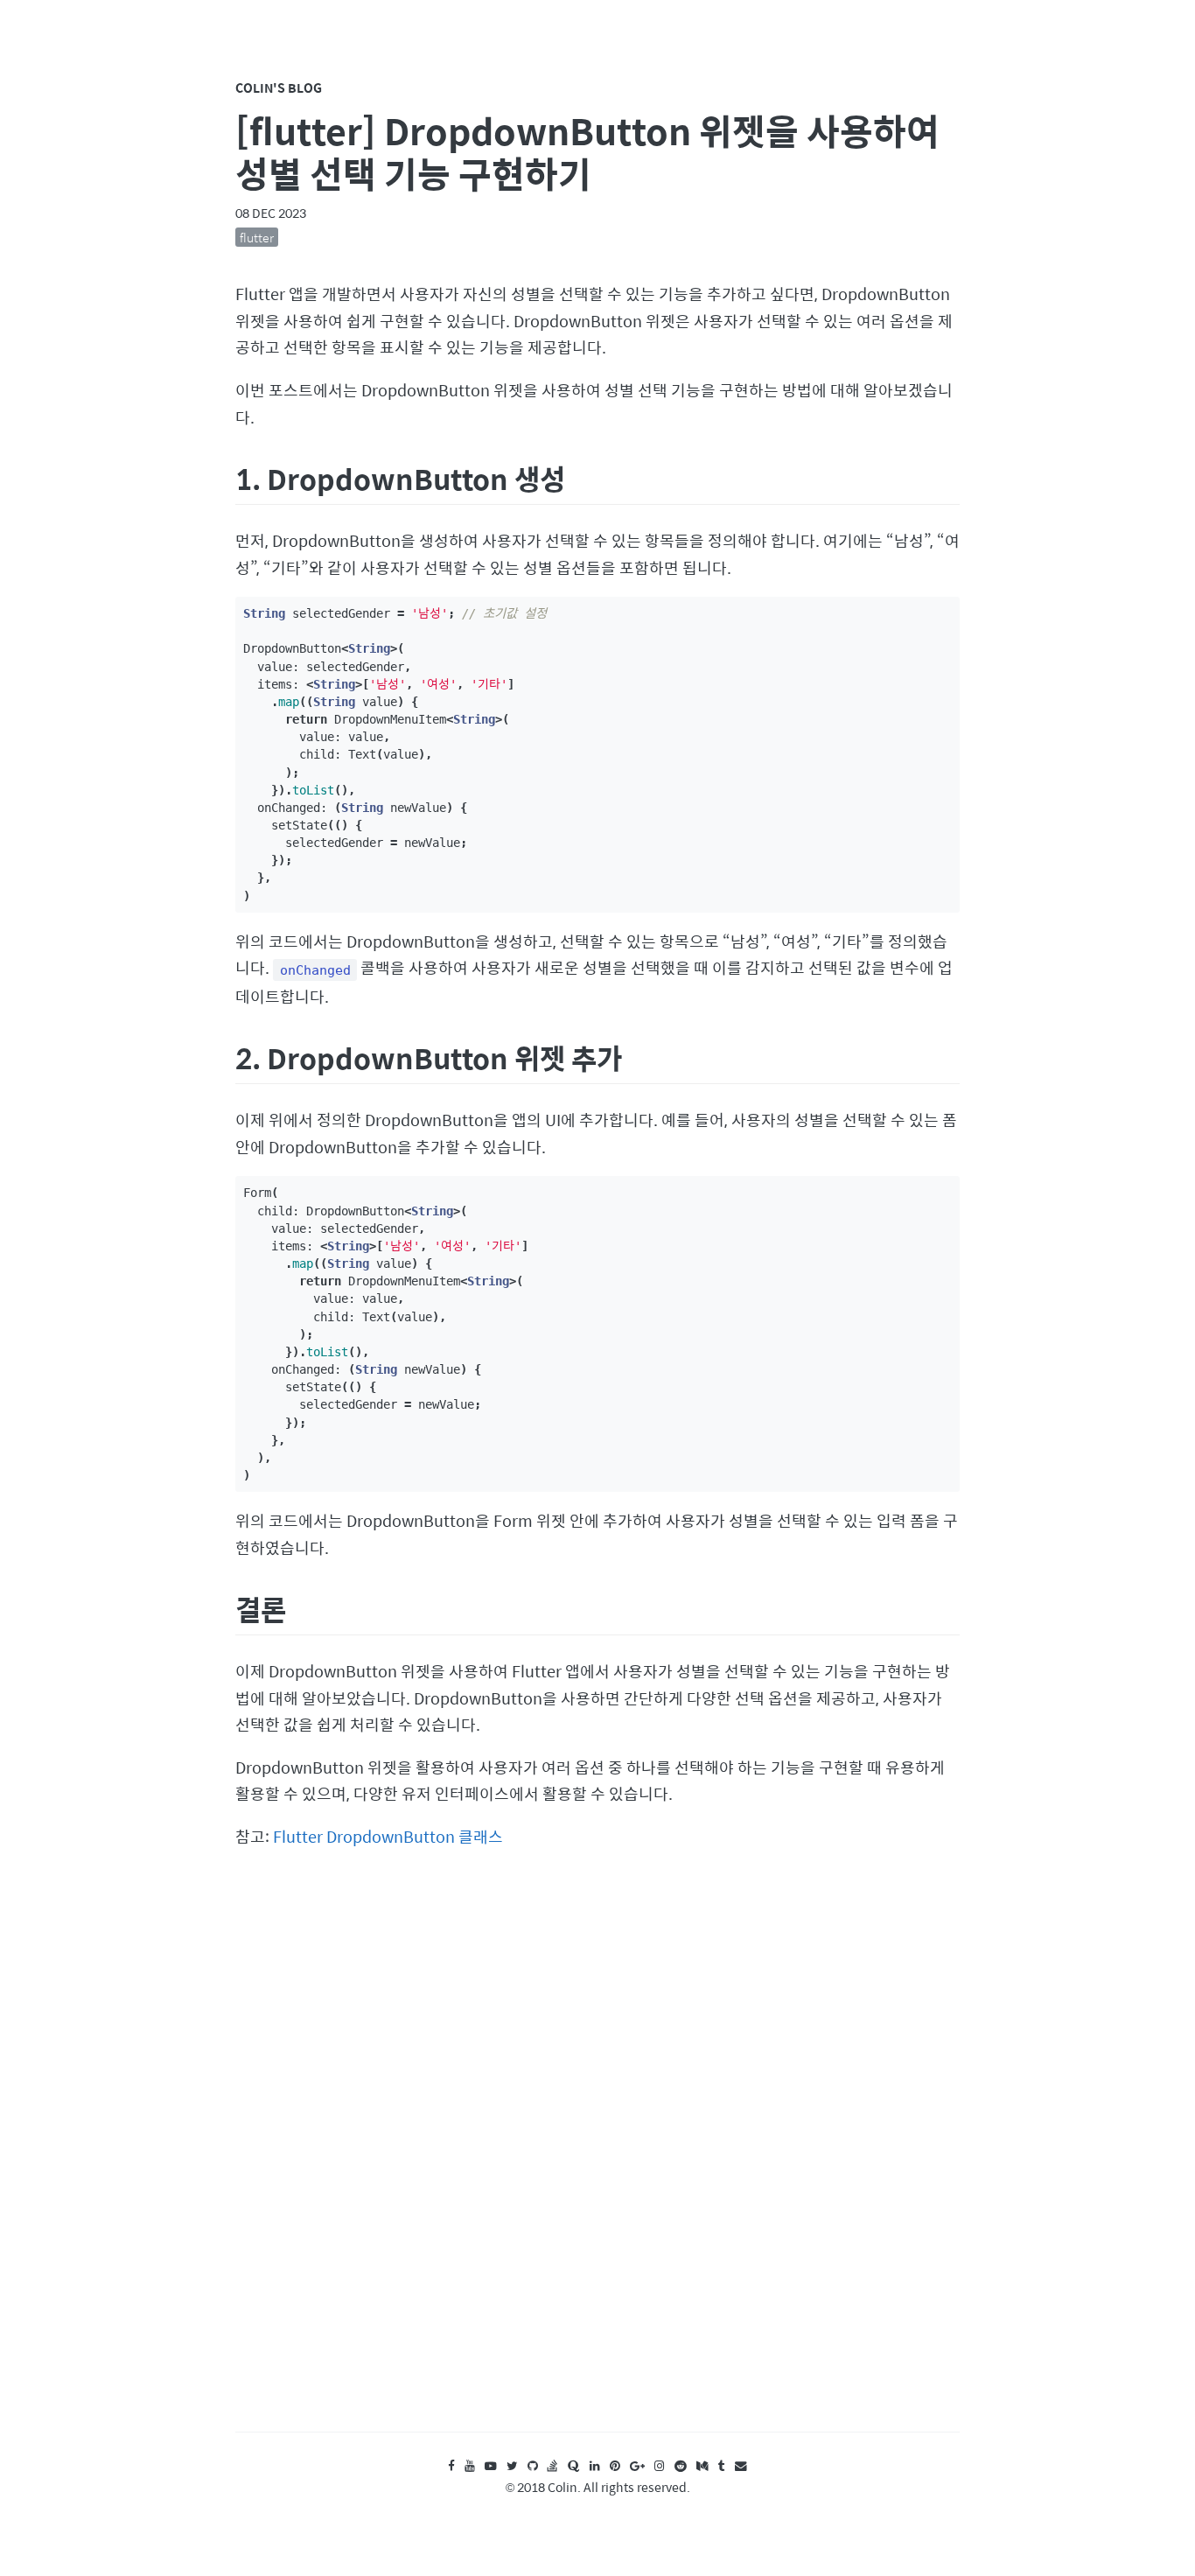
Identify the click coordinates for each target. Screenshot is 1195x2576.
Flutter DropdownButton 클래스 (388, 1836)
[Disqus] (597, 2157)
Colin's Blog (279, 87)
